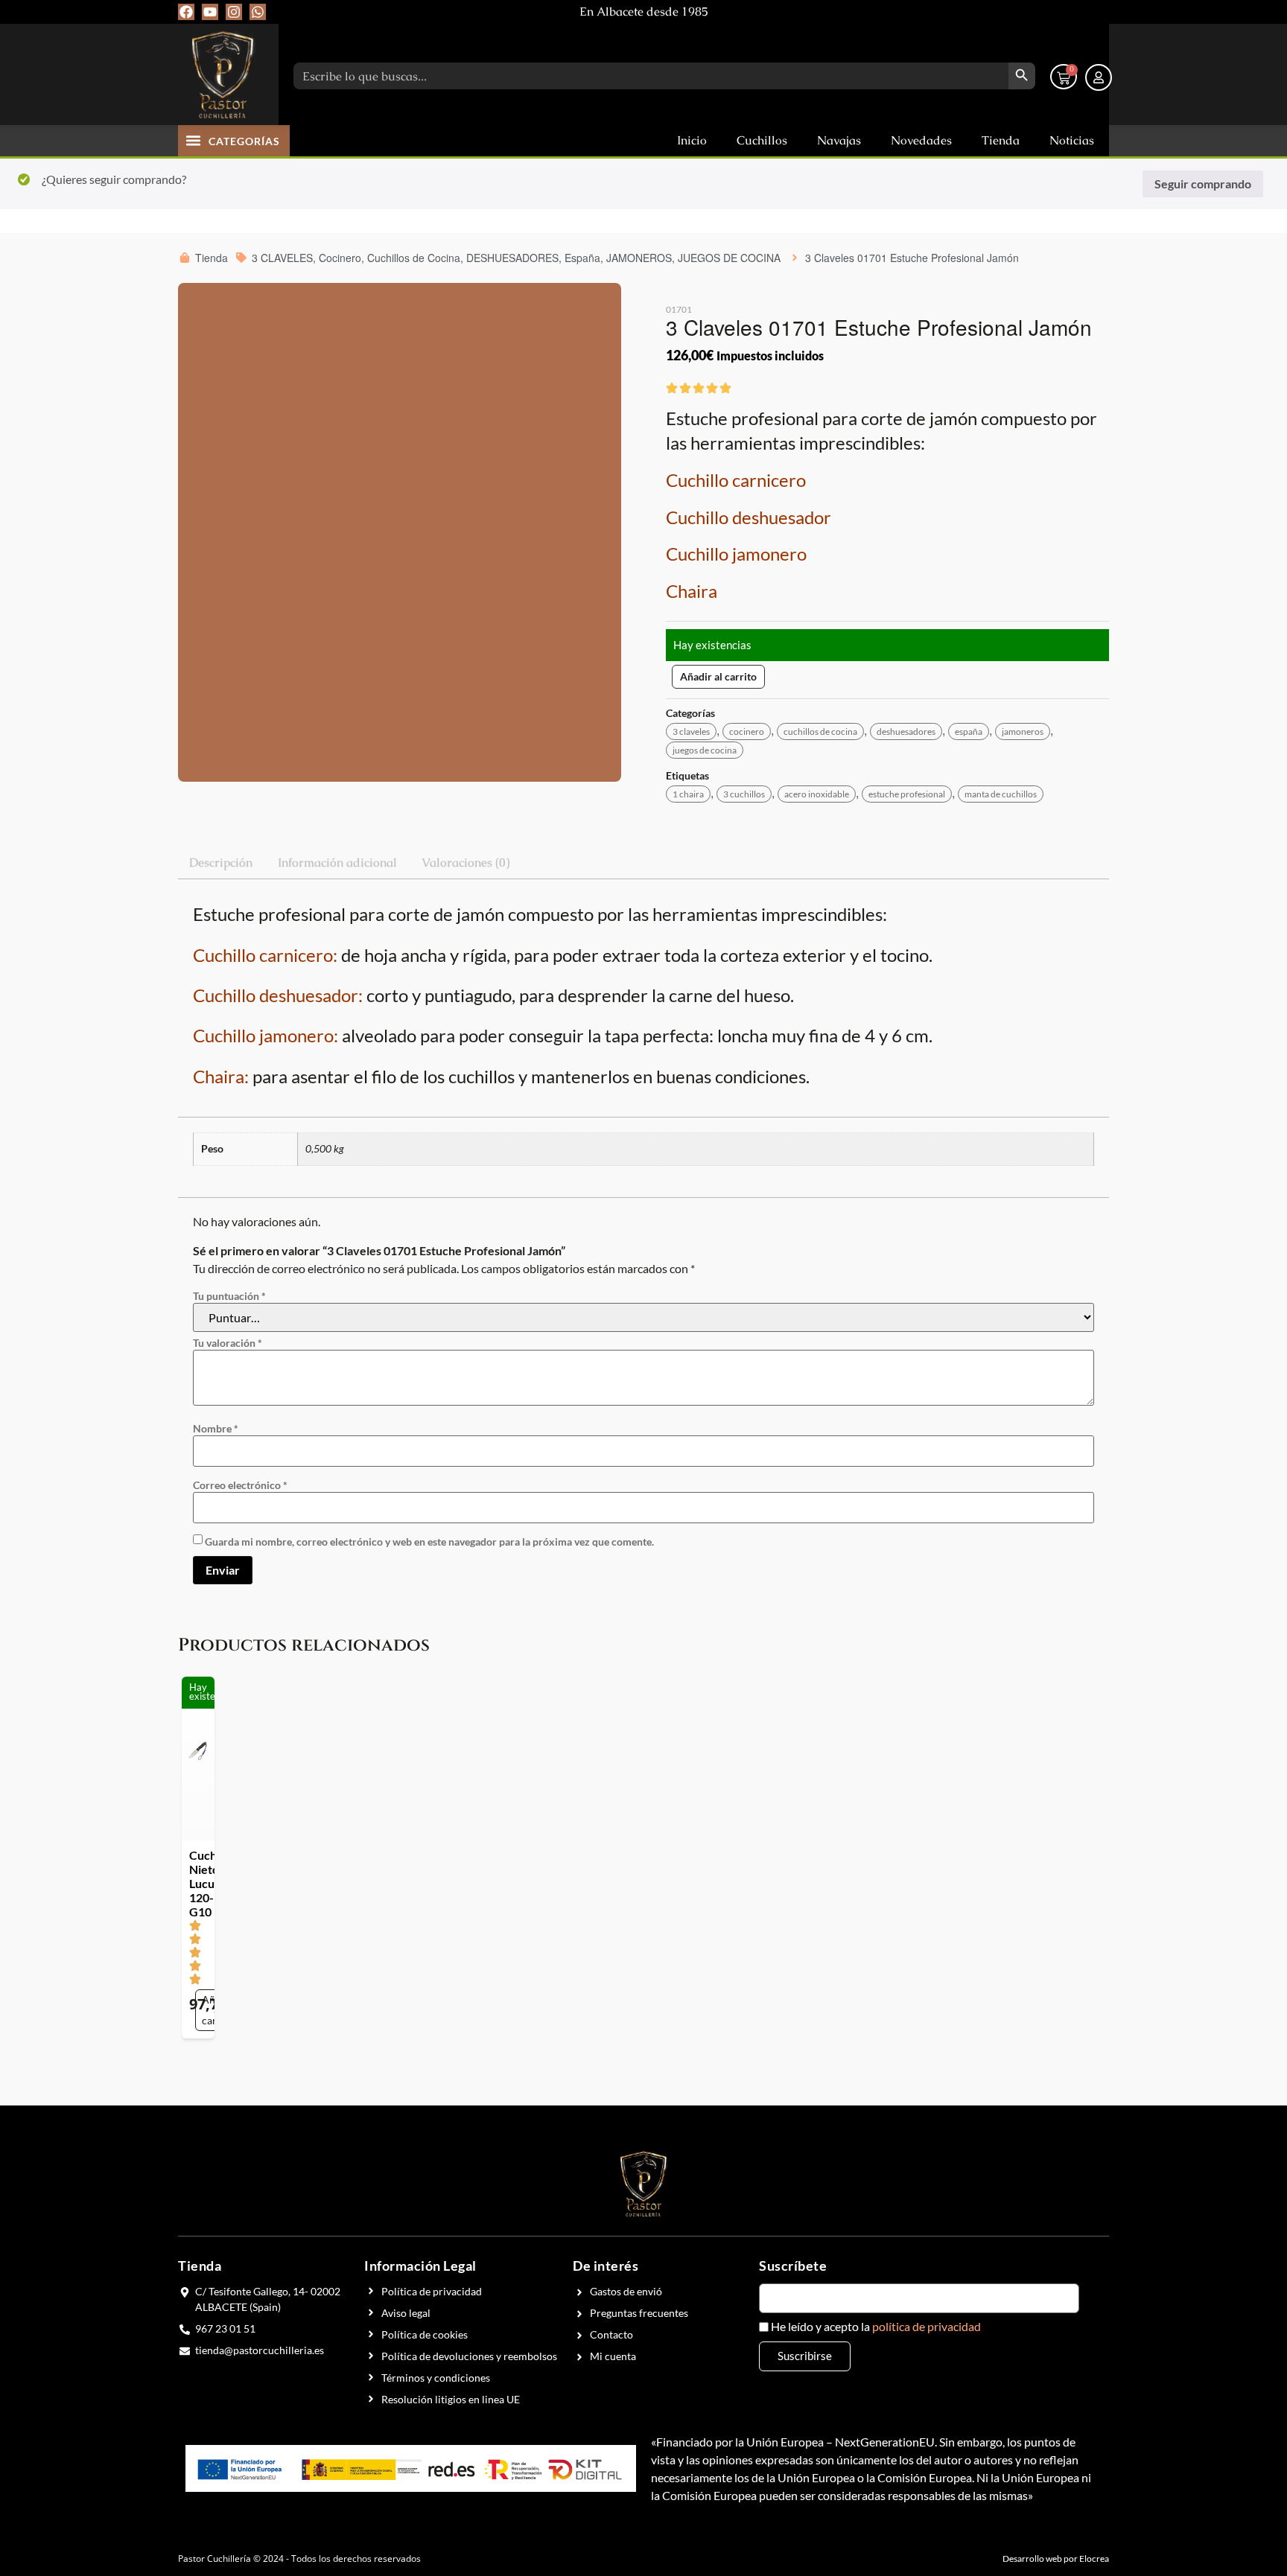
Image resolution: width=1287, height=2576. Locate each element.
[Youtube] (210, 12)
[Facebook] (186, 12)
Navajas (839, 140)
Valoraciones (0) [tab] (465, 863)
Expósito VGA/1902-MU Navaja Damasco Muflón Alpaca (813, 1387)
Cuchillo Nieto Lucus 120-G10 (264, 1362)
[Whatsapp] (258, 12)
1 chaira (688, 794)
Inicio (692, 140)
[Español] (1099, 11)
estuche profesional (898, 794)
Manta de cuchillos (989, 794)
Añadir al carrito (718, 676)
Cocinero (744, 731)
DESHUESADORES (897, 731)
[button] (194, 140)
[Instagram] (234, 12)
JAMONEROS (1008, 731)
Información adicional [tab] (337, 863)
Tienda (1001, 140)
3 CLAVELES (691, 731)
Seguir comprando (1203, 184)
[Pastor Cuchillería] (223, 74)
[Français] (1057, 11)
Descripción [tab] (221, 863)
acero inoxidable (811, 794)
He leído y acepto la (876, 1770)
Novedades (921, 140)
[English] (1036, 11)
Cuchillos (762, 140)
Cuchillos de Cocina (814, 731)
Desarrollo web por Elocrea (1056, 2002)
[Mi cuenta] (1099, 77)
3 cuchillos (741, 794)
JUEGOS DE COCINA (705, 750)
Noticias (1072, 140)
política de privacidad (927, 1770)
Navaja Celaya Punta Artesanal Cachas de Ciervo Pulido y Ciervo (454, 1387)
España (957, 731)
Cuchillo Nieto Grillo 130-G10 (1014, 1373)
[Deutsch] (1078, 11)
